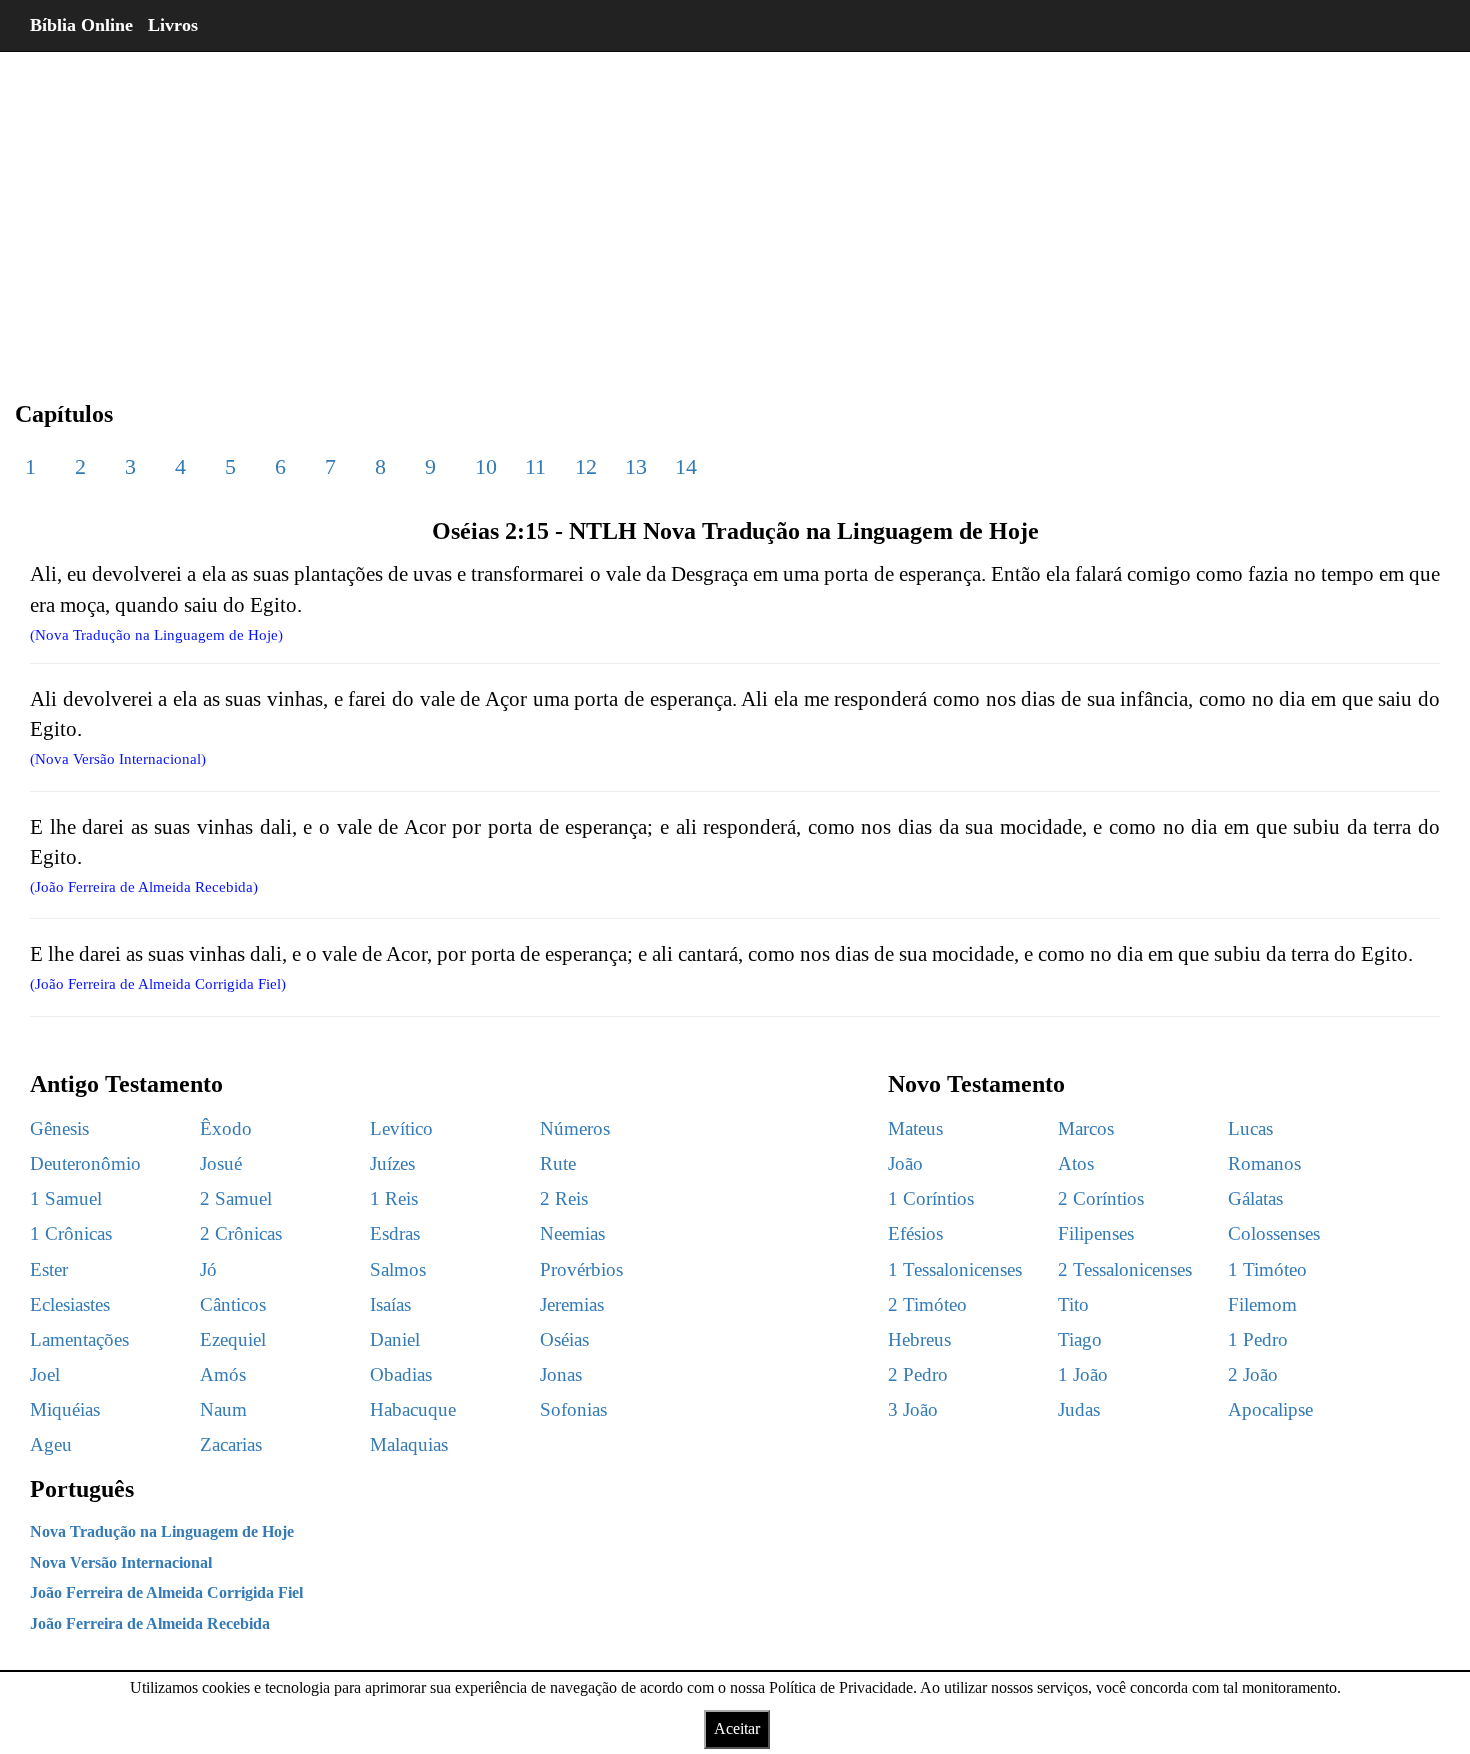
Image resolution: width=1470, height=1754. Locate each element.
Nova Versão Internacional (121, 1562)
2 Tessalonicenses (1125, 1269)
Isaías (390, 1304)
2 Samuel (236, 1198)
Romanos (1264, 1163)
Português (82, 1489)
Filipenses (1096, 1233)
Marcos (1086, 1128)
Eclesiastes (70, 1304)
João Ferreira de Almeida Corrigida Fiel (166, 1592)
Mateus (915, 1128)
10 (486, 466)
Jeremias (572, 1304)
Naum (223, 1409)
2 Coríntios (1101, 1198)
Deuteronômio (85, 1163)
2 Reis (564, 1198)
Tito (1073, 1304)
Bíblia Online (81, 25)
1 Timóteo (1267, 1269)
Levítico (401, 1128)
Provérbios (581, 1269)
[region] (735, 210)
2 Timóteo (927, 1304)
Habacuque (413, 1409)
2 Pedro (918, 1374)
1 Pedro (1258, 1339)
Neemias (572, 1233)
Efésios (915, 1233)
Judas (1079, 1409)
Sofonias (573, 1409)
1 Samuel (66, 1198)
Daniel (395, 1339)
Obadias (401, 1374)
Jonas (561, 1374)
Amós (223, 1374)
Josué (221, 1163)
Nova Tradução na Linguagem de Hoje (162, 1531)
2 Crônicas (241, 1233)
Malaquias (409, 1444)
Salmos (398, 1269)
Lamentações (79, 1339)
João (905, 1163)
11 (535, 466)
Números (575, 1128)
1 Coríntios (931, 1198)
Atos (1076, 1163)
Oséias (564, 1339)
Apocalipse (1270, 1409)
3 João (913, 1409)
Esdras (395, 1233)
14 (686, 466)
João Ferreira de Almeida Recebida (150, 1623)
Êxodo (226, 1128)
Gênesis (59, 1128)
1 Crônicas (71, 1233)
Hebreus (919, 1339)
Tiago (1080, 1339)
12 (586, 466)
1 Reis (394, 1198)
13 (636, 466)
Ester (49, 1269)
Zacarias (231, 1444)
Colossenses (1274, 1233)
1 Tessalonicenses (955, 1269)
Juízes (392, 1163)
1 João (1083, 1374)
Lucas (1250, 1128)
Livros (173, 25)
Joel (45, 1374)
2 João (1253, 1374)
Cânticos (233, 1304)
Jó (208, 1269)
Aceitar (737, 1728)
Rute (558, 1163)
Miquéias (65, 1409)
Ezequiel (233, 1339)
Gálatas (1255, 1198)
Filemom (1262, 1304)
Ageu (51, 1444)
